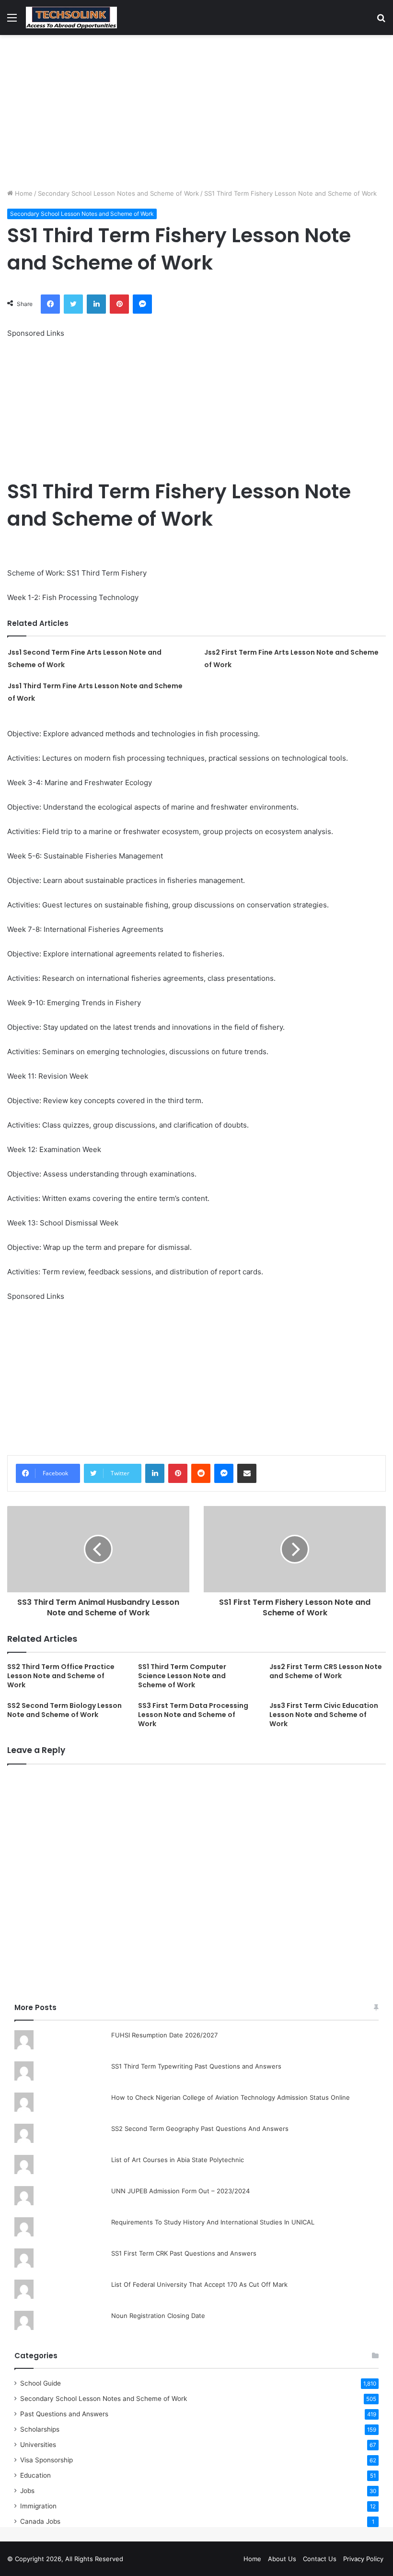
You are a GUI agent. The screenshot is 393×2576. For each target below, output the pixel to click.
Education (35, 2475)
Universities (38, 2445)
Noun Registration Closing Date (158, 2316)
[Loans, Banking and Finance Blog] (71, 18)
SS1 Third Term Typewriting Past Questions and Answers (196, 2066)
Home (23, 193)
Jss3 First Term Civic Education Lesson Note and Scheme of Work (324, 1715)
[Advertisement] (196, 112)
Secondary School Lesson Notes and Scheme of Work (118, 193)
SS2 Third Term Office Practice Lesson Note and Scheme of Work (61, 1676)
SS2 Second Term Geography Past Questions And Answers (200, 2129)
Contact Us (320, 2559)
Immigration (38, 2506)
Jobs (27, 2491)
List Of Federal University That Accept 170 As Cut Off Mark (199, 2284)
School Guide (40, 2383)
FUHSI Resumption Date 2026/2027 (164, 2035)
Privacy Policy (363, 2559)
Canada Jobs (40, 2521)
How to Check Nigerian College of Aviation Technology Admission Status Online (231, 2097)
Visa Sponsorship (46, 2460)
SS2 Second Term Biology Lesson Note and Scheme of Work (64, 1710)
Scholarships (40, 2429)
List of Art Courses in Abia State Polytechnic (178, 2160)
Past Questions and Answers (64, 2414)
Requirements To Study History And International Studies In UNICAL (213, 2222)
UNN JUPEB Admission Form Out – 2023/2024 (180, 2191)
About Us (282, 2559)
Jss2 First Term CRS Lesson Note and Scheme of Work (326, 1671)
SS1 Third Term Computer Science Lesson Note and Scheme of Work (182, 1676)
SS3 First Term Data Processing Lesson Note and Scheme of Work (193, 1715)
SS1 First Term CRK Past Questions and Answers (184, 2253)
